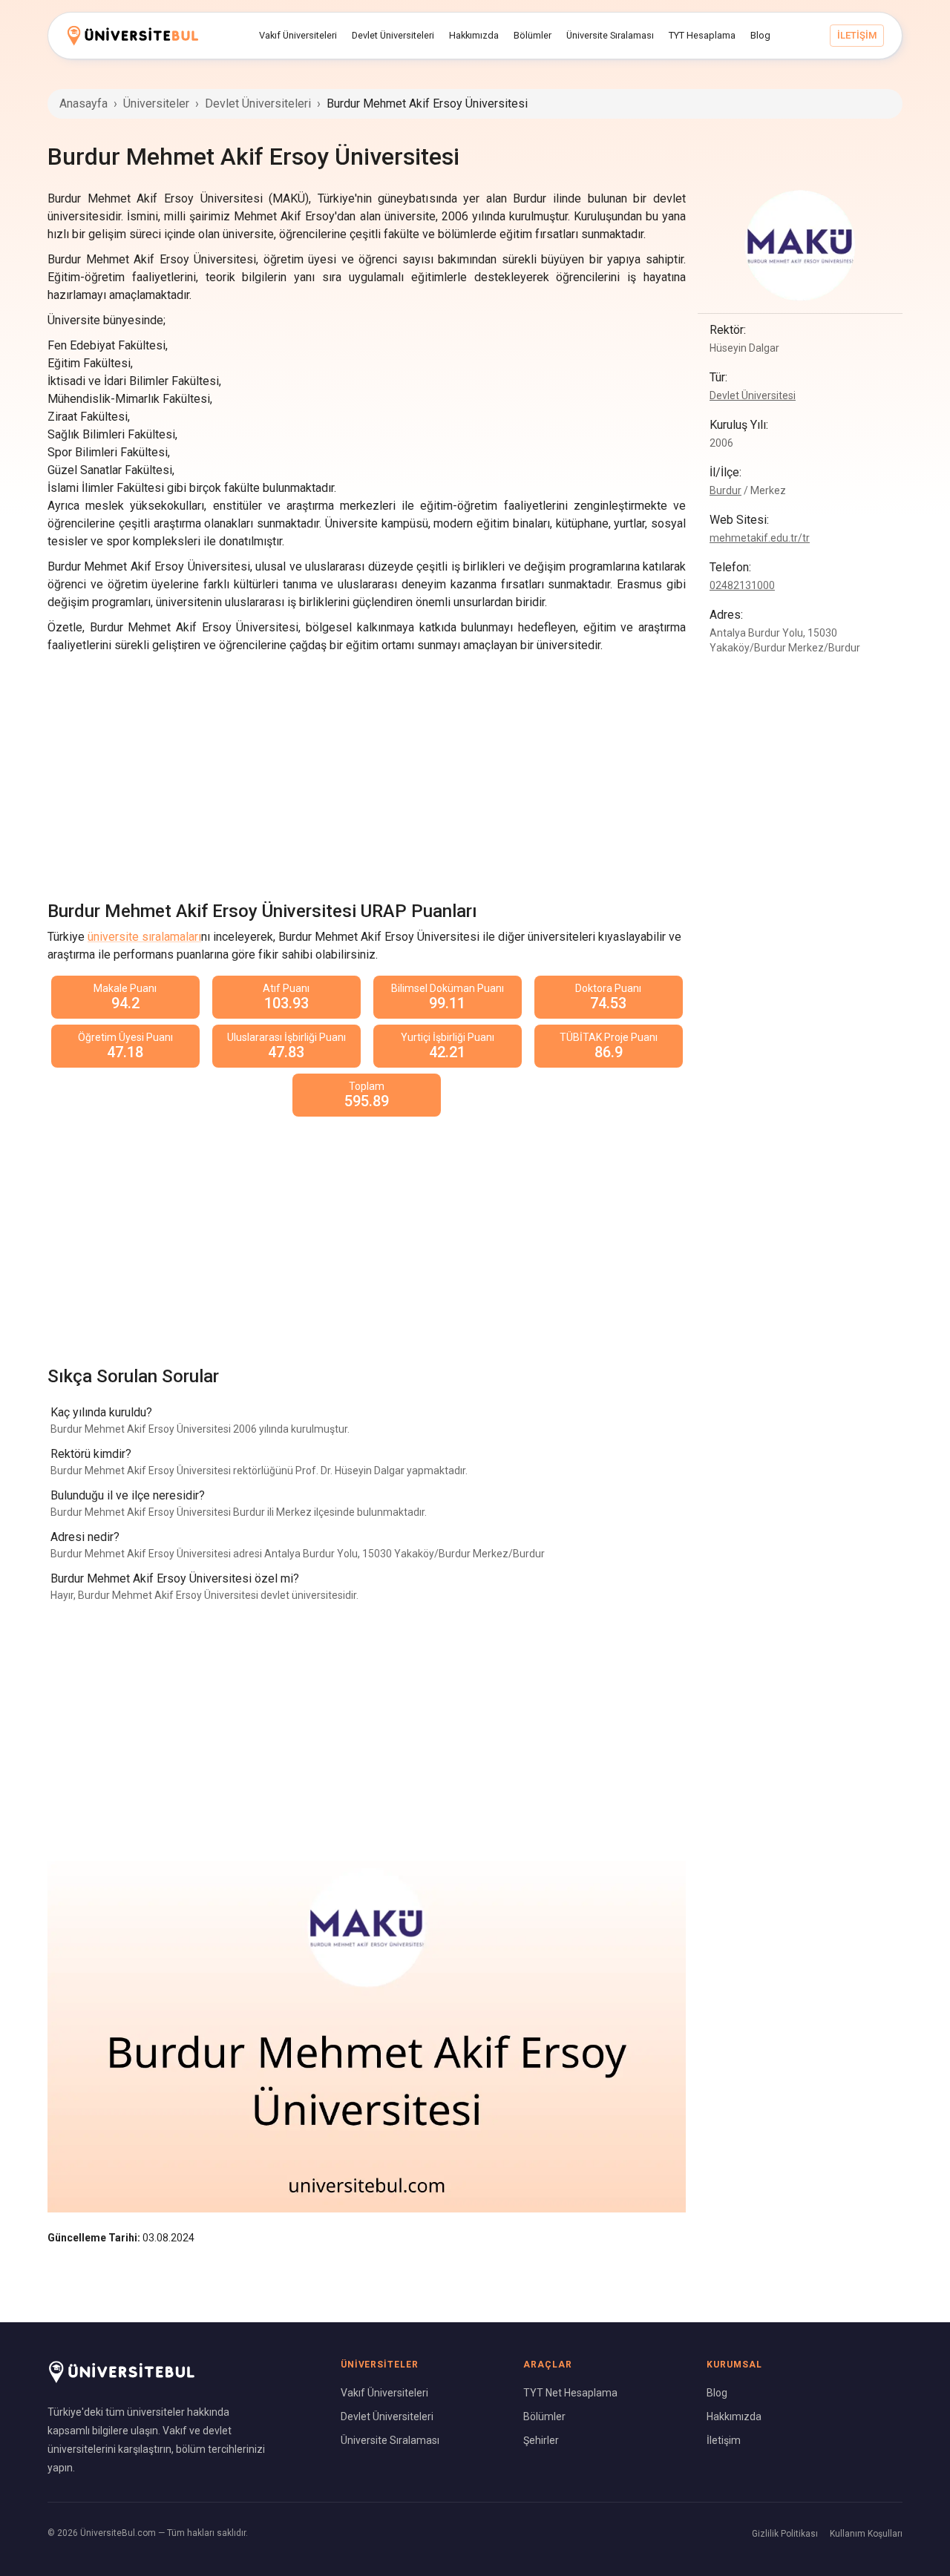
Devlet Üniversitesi (753, 395)
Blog (717, 2393)
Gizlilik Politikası (785, 2534)
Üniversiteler (156, 103)
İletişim (724, 2440)
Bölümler (544, 2416)
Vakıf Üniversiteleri (384, 2393)
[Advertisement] (367, 773)
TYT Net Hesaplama (570, 2393)
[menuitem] (298, 36)
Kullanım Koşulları (866, 2534)
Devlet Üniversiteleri (258, 103)
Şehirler (541, 2440)
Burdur (725, 490)
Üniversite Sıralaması (390, 2440)
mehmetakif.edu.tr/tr (760, 538)
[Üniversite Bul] (133, 35)
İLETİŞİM (857, 35)
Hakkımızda (734, 2416)
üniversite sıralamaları (144, 937)
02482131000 (742, 585)
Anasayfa (83, 103)
